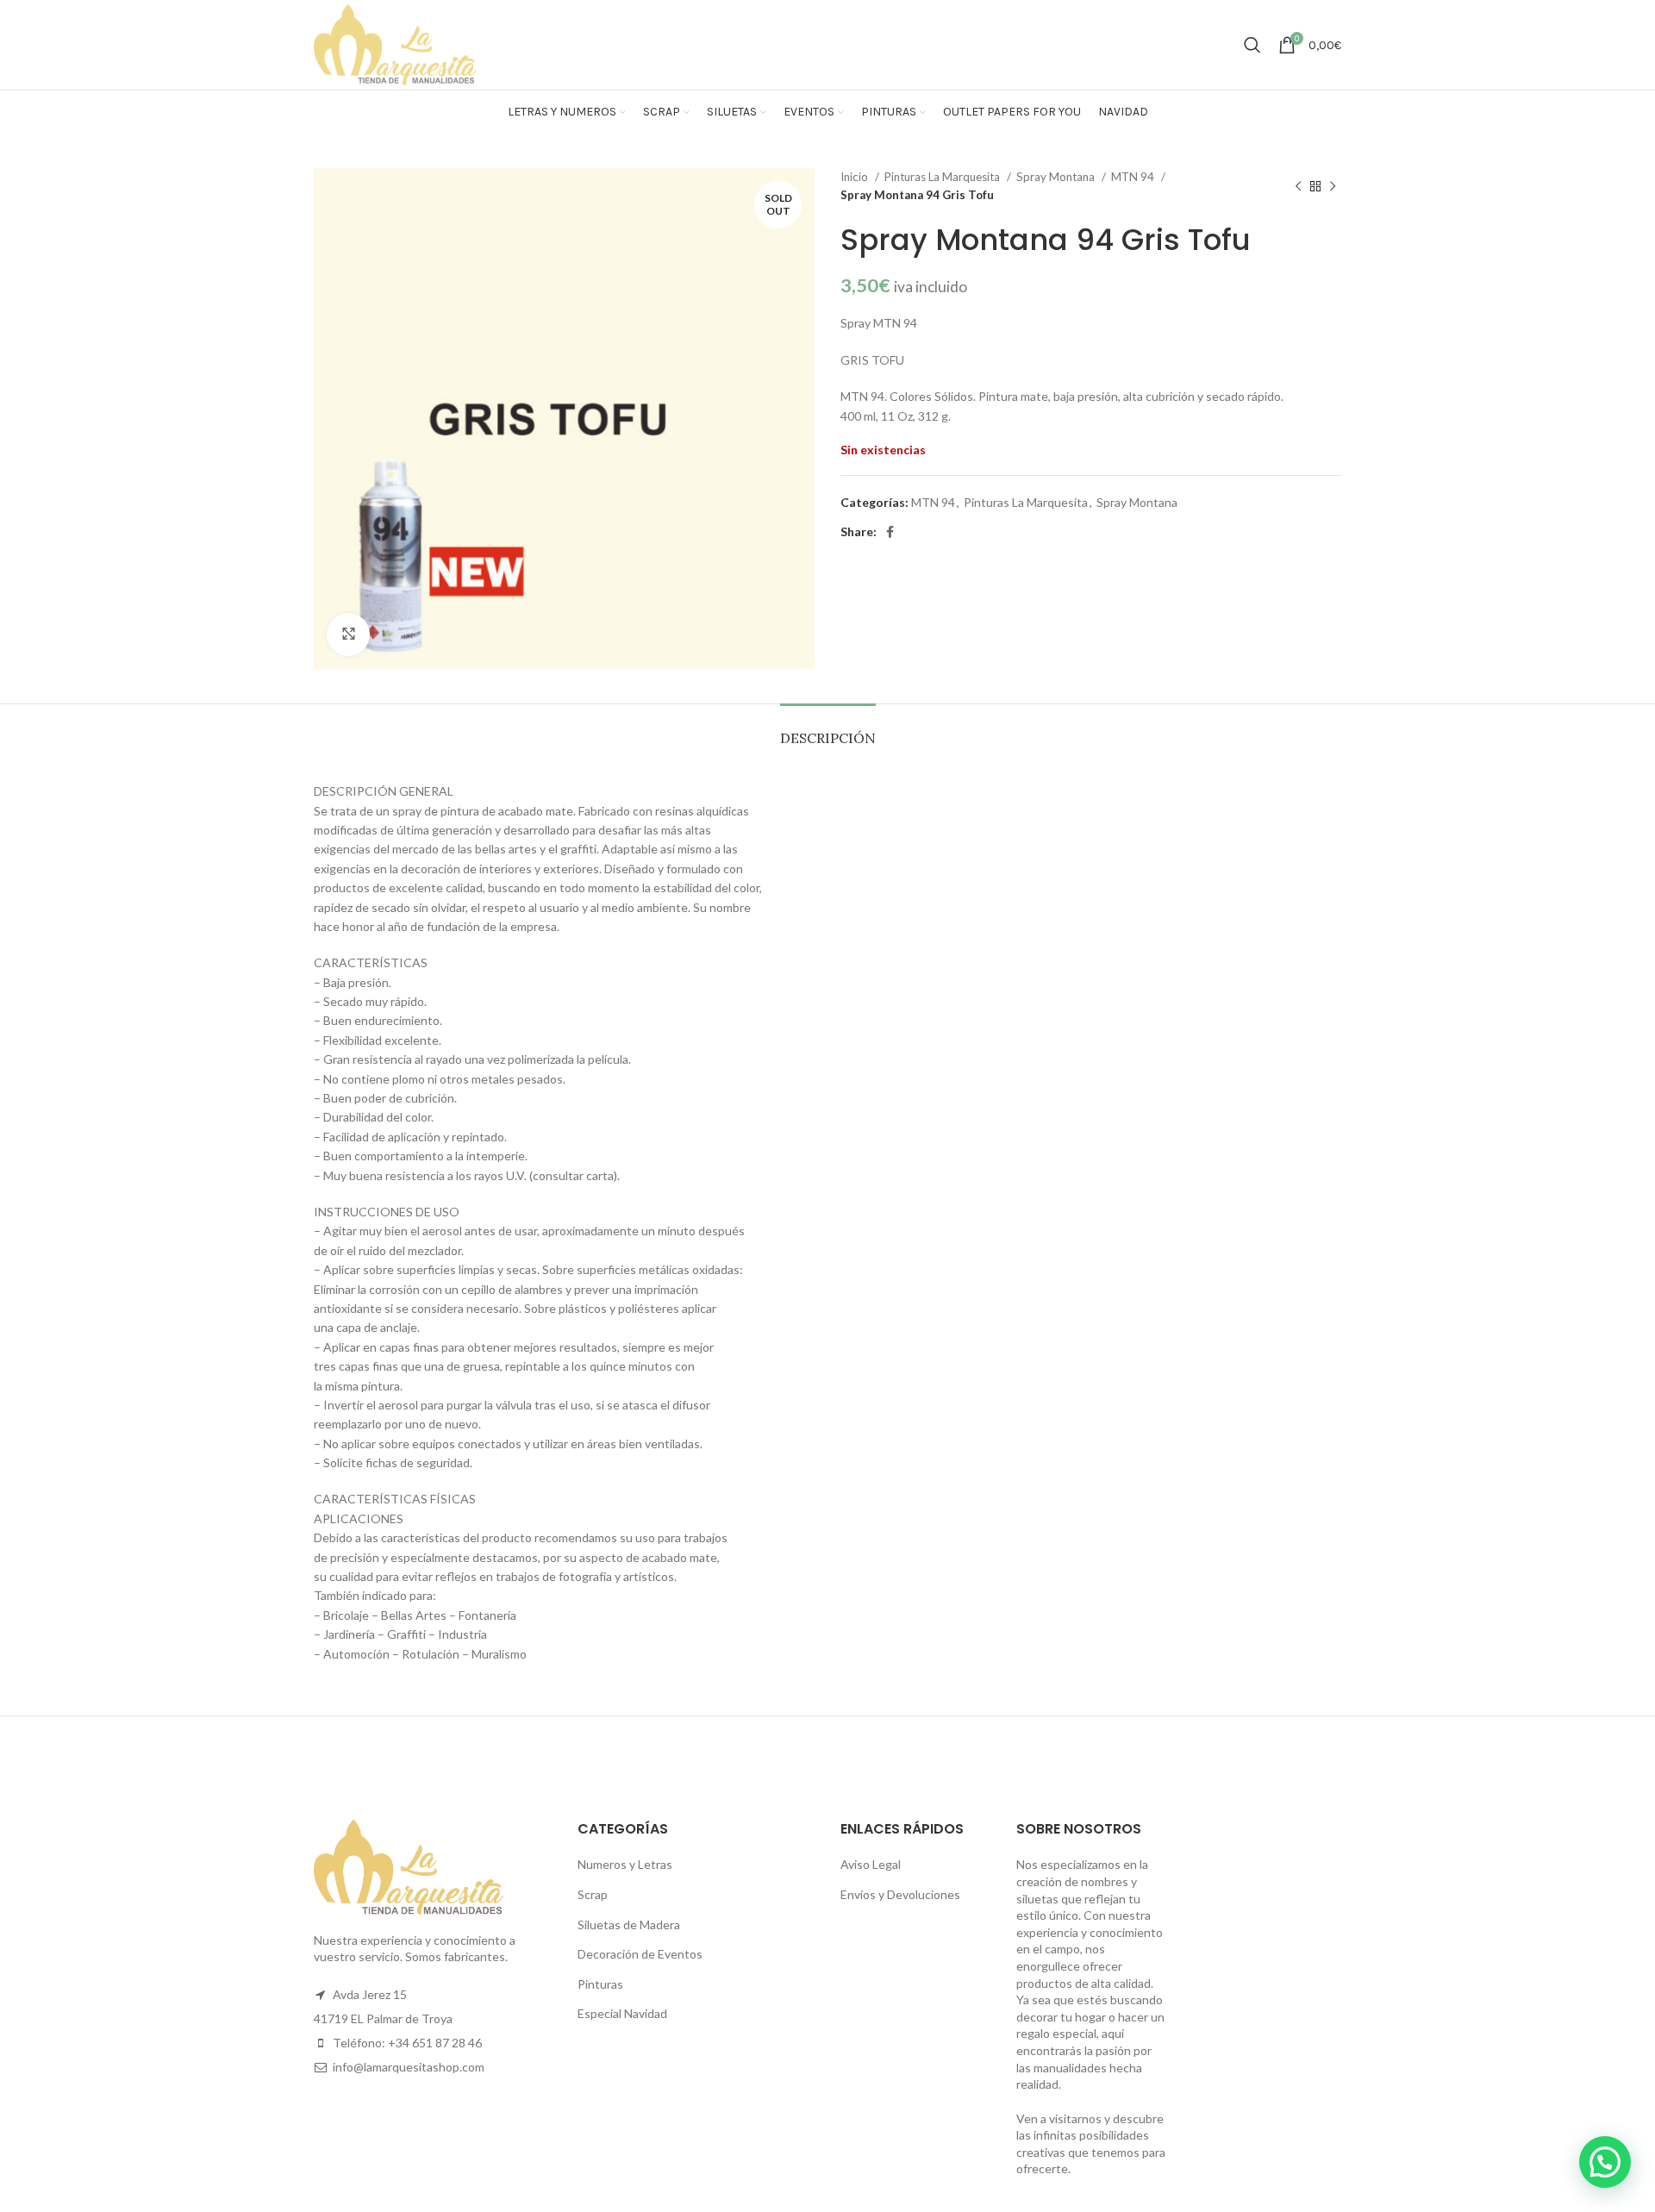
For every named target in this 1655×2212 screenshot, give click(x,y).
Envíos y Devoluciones (900, 1894)
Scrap (593, 1894)
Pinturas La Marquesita (943, 177)
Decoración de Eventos (640, 1954)
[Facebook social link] (890, 532)
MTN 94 (1134, 177)
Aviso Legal (871, 1864)
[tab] (828, 730)
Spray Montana (1057, 177)
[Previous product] (1298, 186)
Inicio (856, 177)
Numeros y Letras (625, 1864)
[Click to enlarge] (348, 634)
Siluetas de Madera (629, 1925)
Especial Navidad (622, 2013)
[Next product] (1333, 186)
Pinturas (600, 1984)
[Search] (1252, 45)
